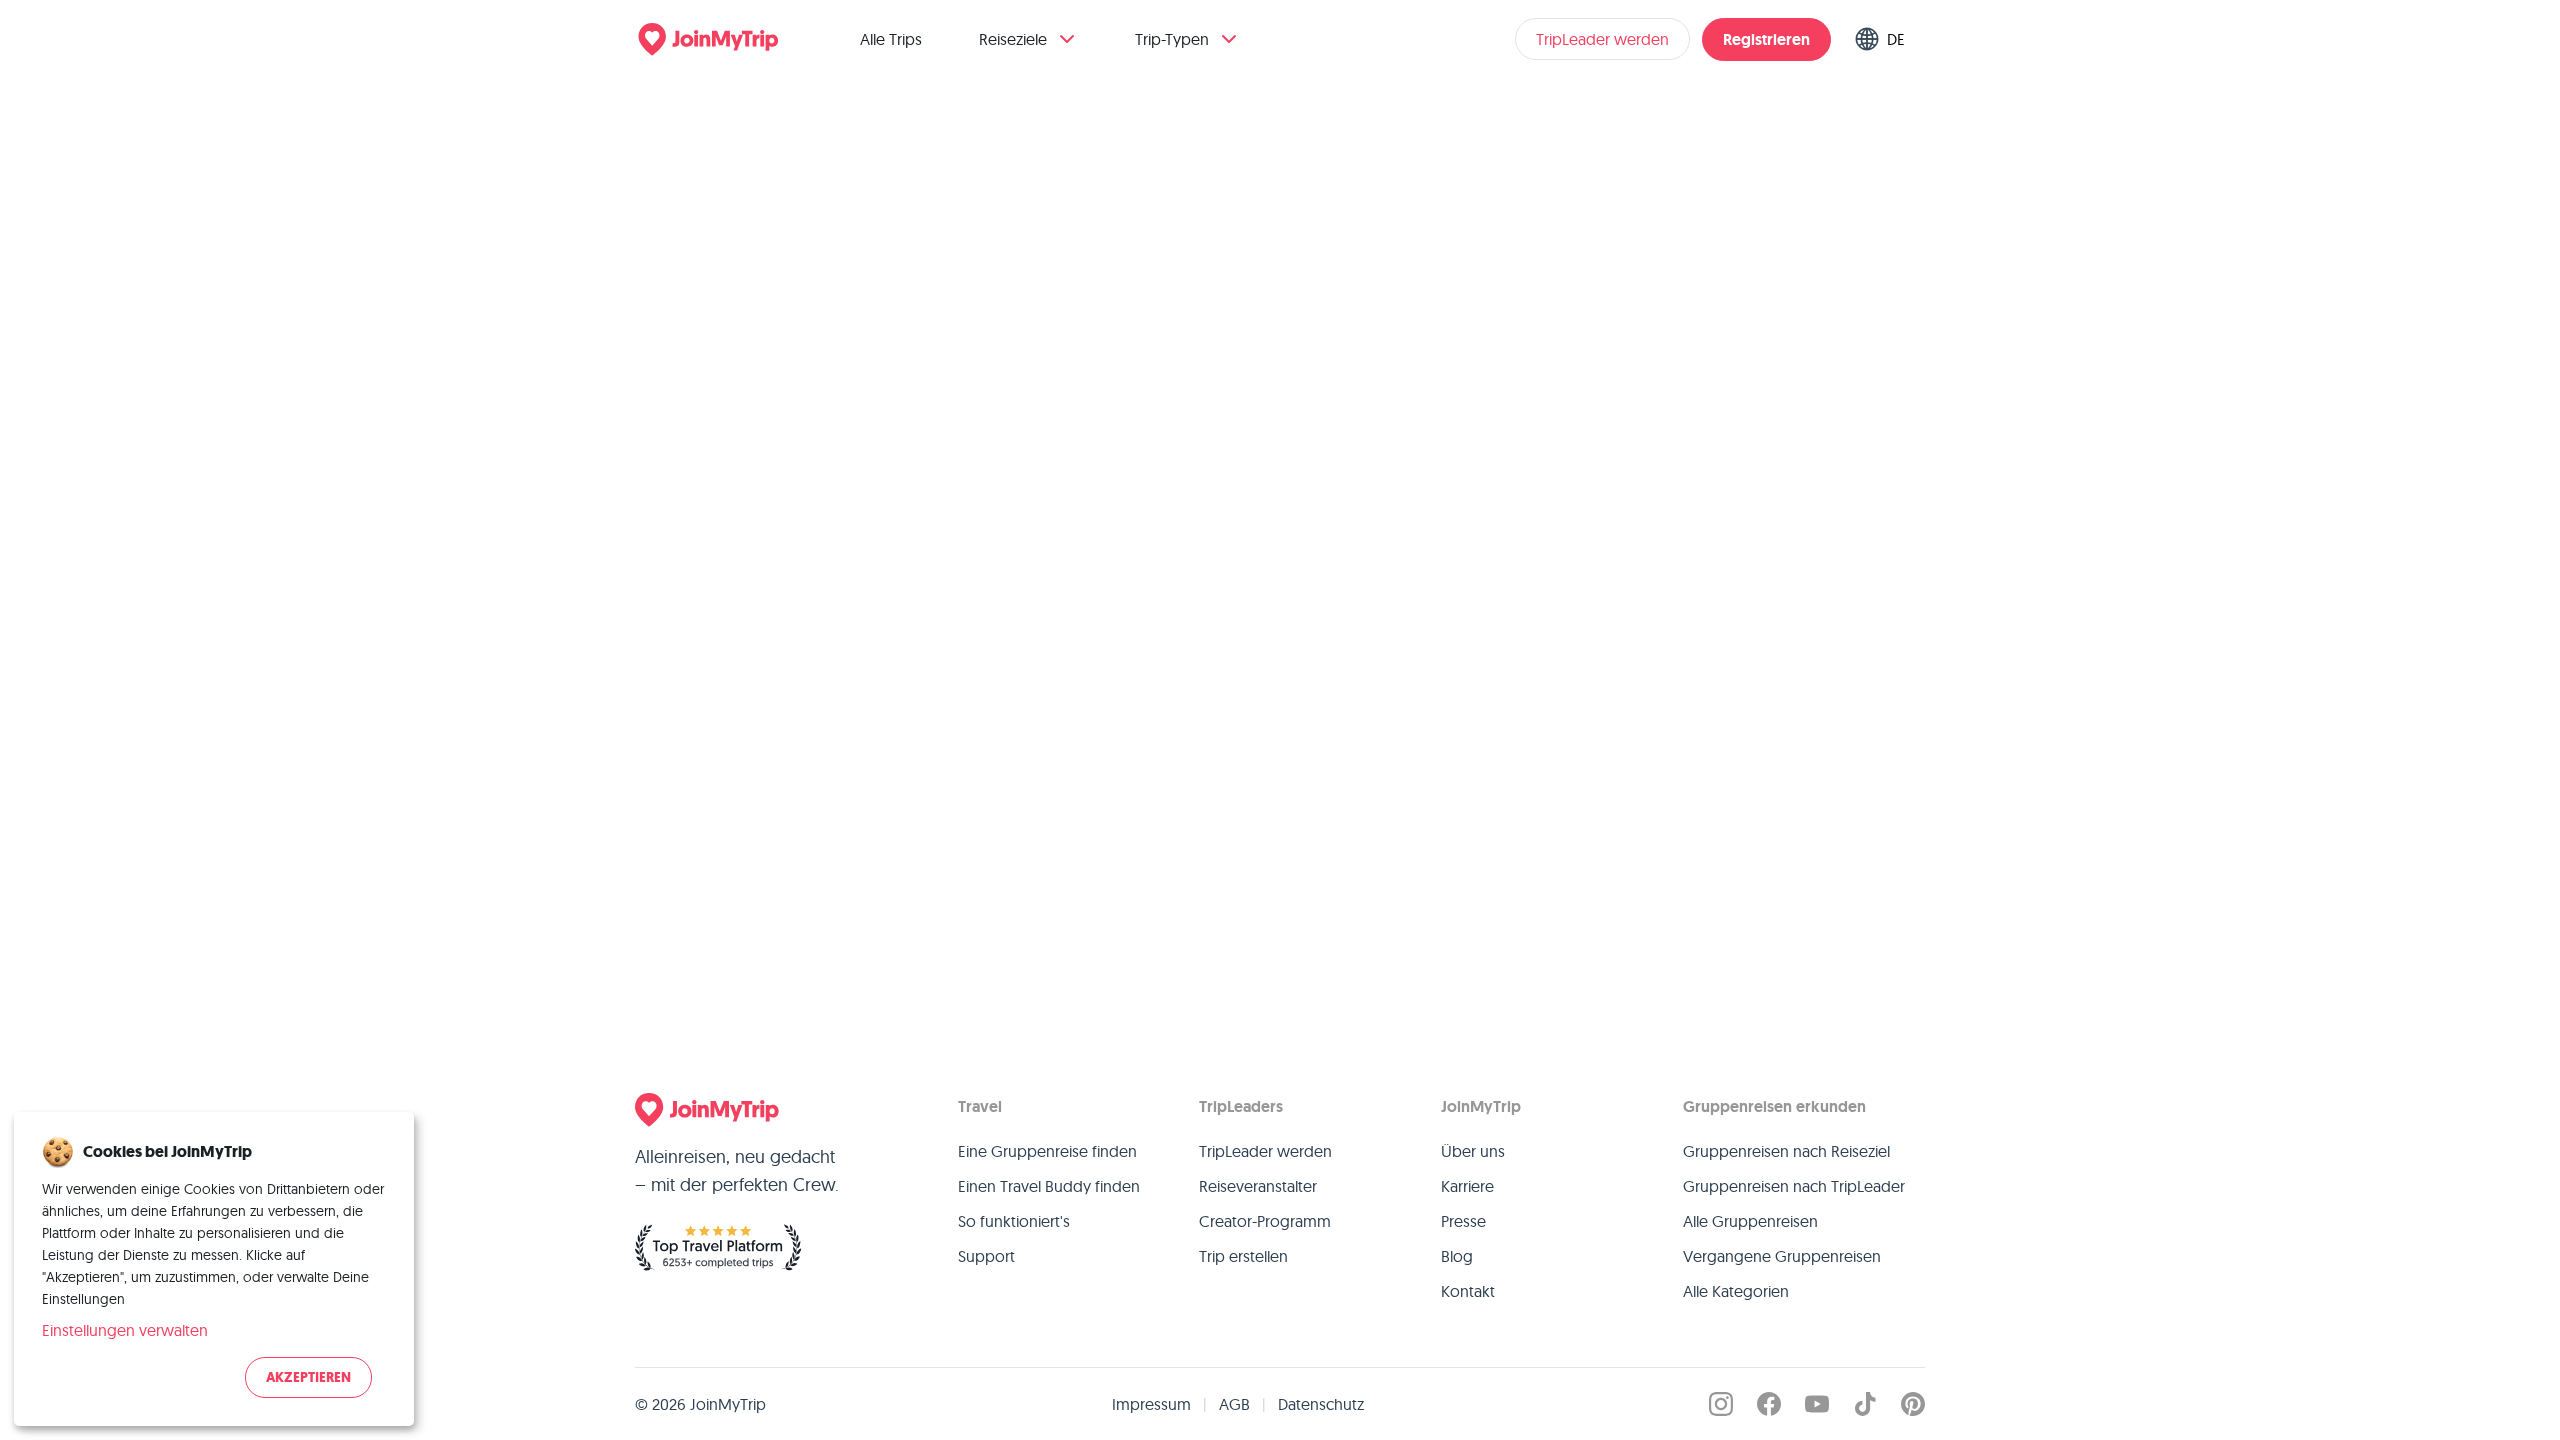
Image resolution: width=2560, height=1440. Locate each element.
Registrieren (1766, 39)
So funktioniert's (1014, 1221)
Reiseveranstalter (1258, 1186)
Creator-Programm (1265, 1221)
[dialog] (214, 1269)
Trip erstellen (1243, 1256)
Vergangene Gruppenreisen (1782, 1256)
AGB (1234, 1404)
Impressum (1151, 1404)
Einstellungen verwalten (125, 1330)
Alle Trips (891, 39)
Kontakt (1468, 1291)
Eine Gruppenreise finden (1047, 1151)
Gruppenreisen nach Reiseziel (1786, 1151)
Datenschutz (1321, 1404)
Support (986, 1256)
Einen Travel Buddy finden (1049, 1186)
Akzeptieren (308, 1377)
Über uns (1473, 1151)
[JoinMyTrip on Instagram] (1721, 1404)
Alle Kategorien (1736, 1291)
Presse (1463, 1221)
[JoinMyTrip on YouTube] (1817, 1404)
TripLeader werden (1602, 39)
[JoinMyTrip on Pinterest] (1913, 1404)
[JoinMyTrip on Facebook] (1769, 1404)
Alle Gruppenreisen (1750, 1221)
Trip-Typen (1172, 39)
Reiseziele (1013, 39)
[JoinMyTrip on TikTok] (1865, 1404)
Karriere (1467, 1186)
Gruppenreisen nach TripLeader (1794, 1186)
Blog (1457, 1256)
